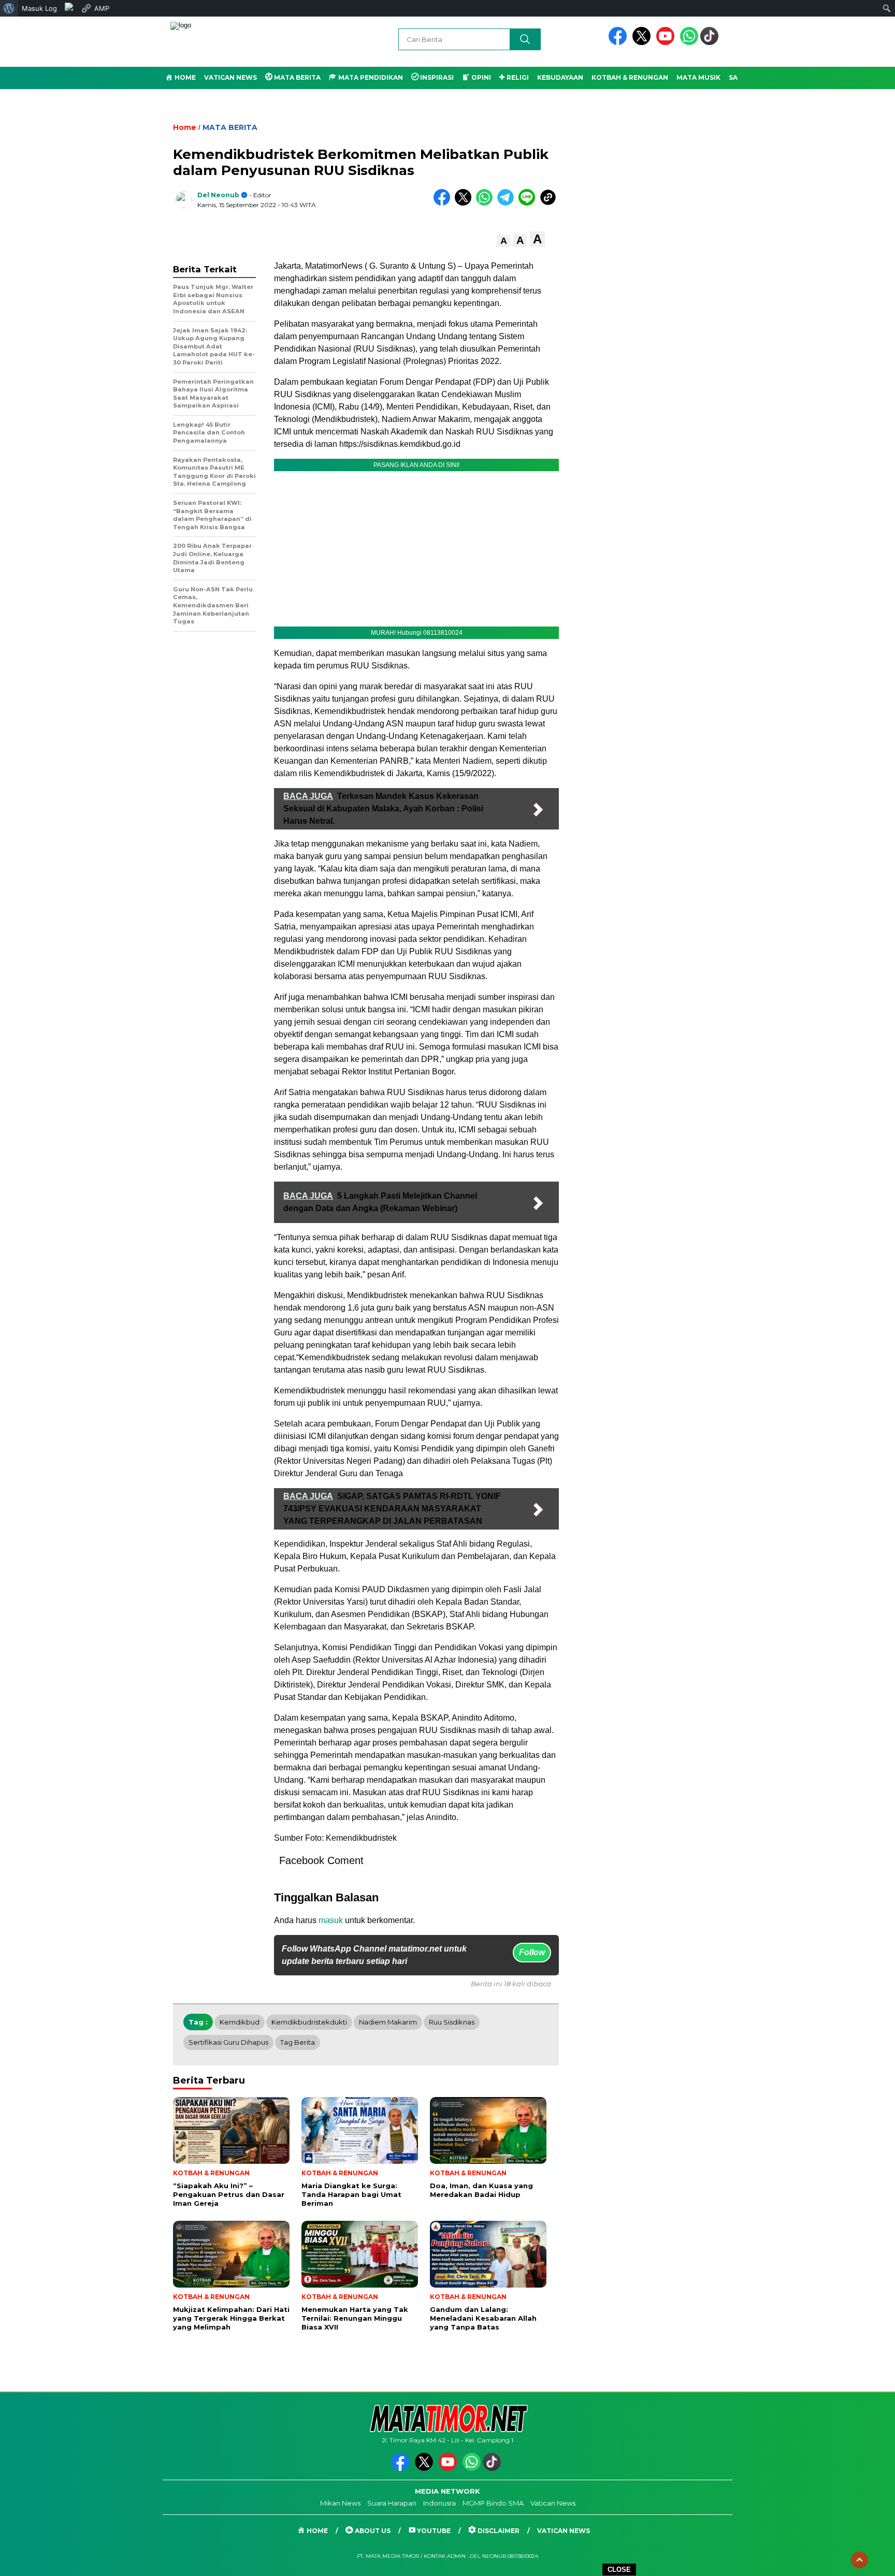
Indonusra (439, 2503)
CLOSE (619, 2570)
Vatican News (230, 77)
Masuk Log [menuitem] (39, 8)
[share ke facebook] (444, 203)
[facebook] (619, 43)
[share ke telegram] (508, 203)
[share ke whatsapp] (487, 203)
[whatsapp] (689, 43)
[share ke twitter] (465, 203)
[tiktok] (711, 43)
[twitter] (643, 43)
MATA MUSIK (698, 77)
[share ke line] (529, 203)
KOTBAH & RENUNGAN (630, 77)
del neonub (218, 195)
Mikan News (340, 2503)
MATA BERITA (230, 127)
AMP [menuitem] (102, 8)
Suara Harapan (392, 2503)
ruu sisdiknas (452, 2022)
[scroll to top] (860, 2560)
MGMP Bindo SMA (493, 2503)
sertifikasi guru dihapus (228, 2042)
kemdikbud (240, 2022)
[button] (504, 241)
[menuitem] (9, 8)
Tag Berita (298, 2042)
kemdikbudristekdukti (309, 2022)
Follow (532, 1952)
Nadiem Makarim (388, 2022)
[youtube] (667, 43)
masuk (331, 1920)
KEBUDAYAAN (560, 77)
